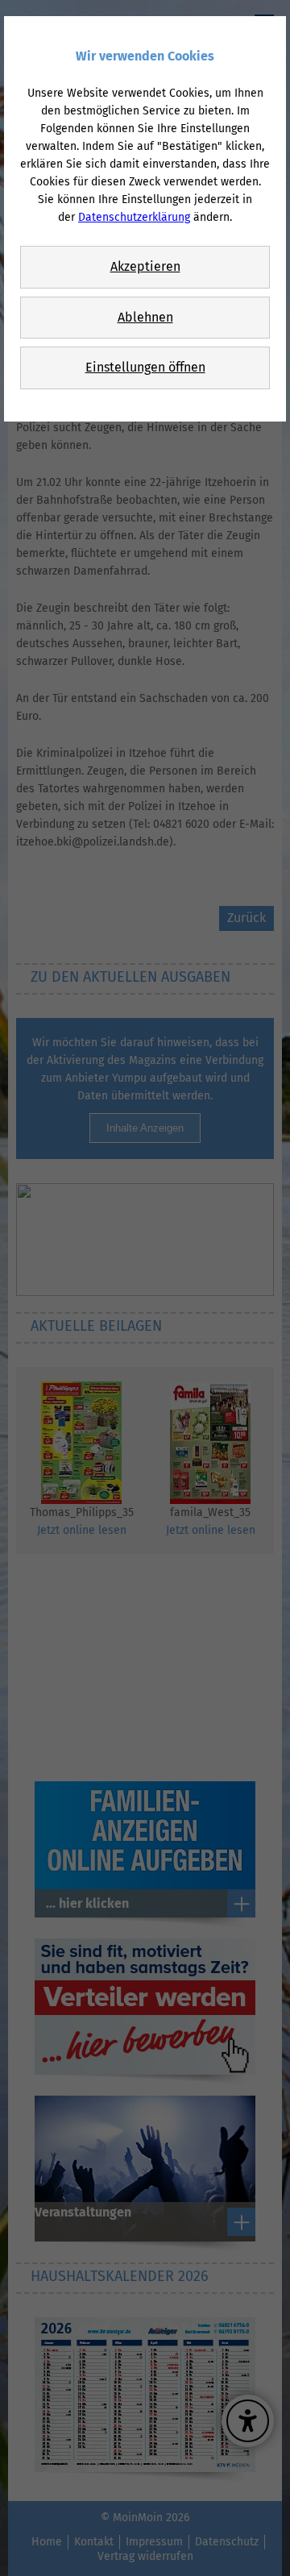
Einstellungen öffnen (145, 367)
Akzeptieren (145, 266)
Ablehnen (145, 317)
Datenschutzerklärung (134, 217)
